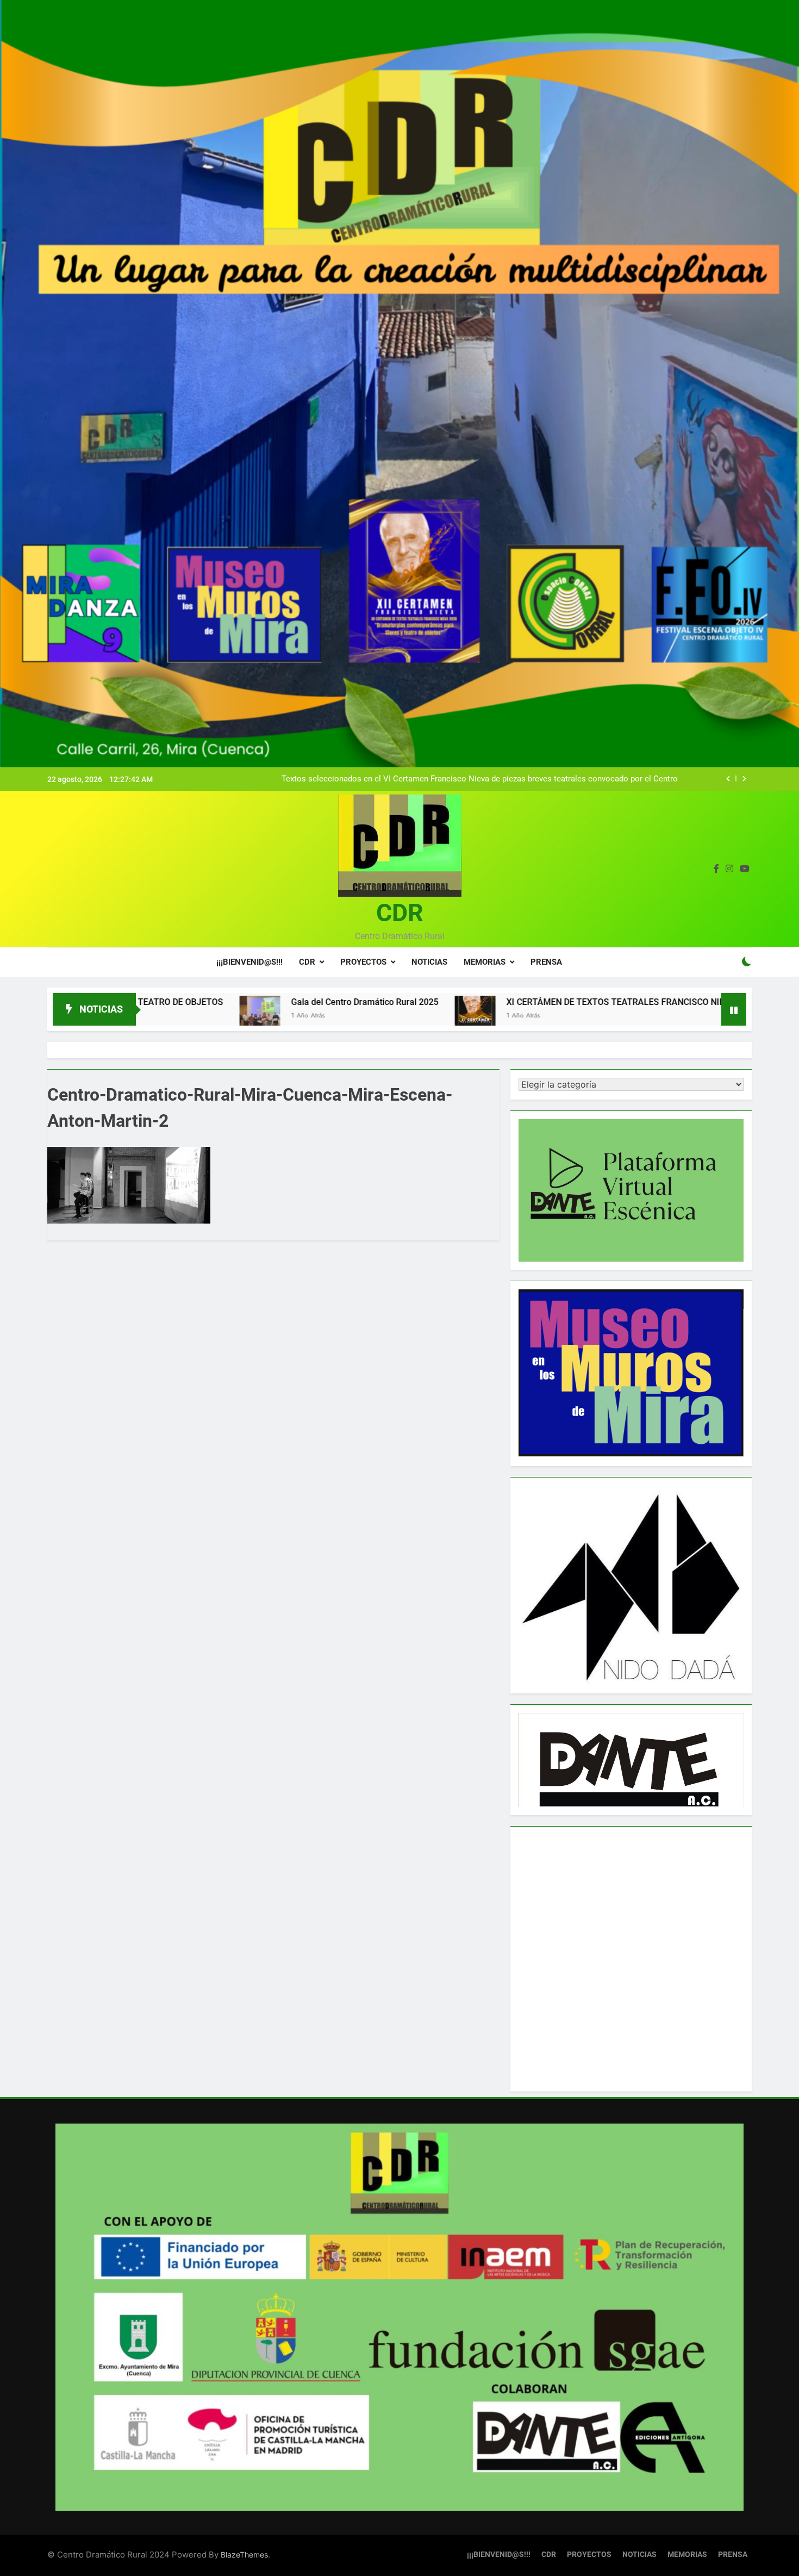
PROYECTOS (363, 962)
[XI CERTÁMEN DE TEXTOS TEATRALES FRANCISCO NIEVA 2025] (317, 1016)
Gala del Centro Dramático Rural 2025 (207, 1002)
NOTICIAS (429, 962)
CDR (400, 913)
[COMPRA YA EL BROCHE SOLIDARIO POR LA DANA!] (636, 1016)
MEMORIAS (485, 962)
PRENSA (546, 962)
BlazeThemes (244, 2555)
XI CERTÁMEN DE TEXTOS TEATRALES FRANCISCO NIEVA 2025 (474, 1002)
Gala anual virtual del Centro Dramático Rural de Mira (582, 779)
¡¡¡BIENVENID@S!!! (249, 962)
